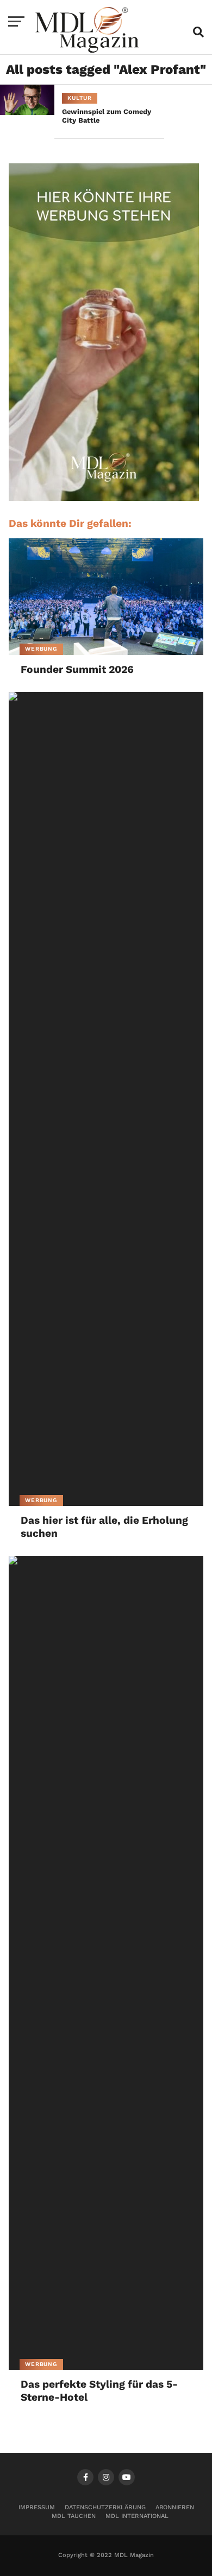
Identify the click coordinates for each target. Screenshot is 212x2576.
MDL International (137, 2516)
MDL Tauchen (74, 2516)
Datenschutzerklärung (105, 2507)
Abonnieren (175, 2507)
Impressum (37, 2507)
